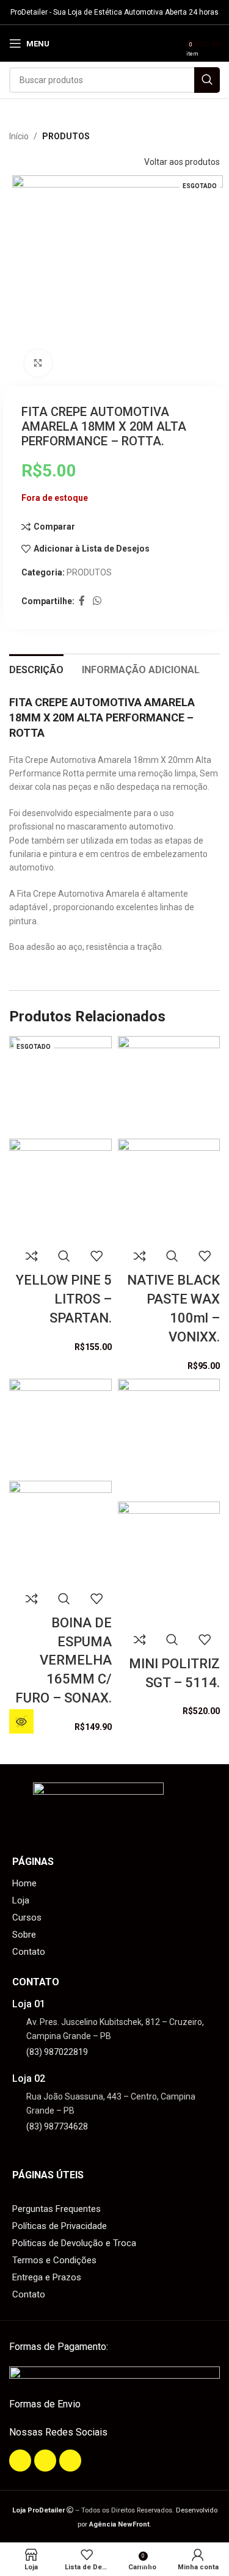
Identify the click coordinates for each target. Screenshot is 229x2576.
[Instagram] (45, 2461)
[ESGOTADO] (60, 1087)
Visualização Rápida (64, 1256)
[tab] (36, 668)
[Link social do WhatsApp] (97, 601)
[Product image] (60, 1189)
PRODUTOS (66, 136)
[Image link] (114, 2374)
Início (19, 136)
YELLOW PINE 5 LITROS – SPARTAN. (64, 1299)
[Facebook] (20, 2461)
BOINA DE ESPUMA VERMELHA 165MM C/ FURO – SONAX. (64, 1660)
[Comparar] (32, 1256)
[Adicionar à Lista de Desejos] (96, 1256)
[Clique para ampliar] (38, 363)
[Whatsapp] (70, 2461)
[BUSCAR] (207, 80)
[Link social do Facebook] (82, 601)
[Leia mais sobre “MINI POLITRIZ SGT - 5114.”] (21, 1721)
